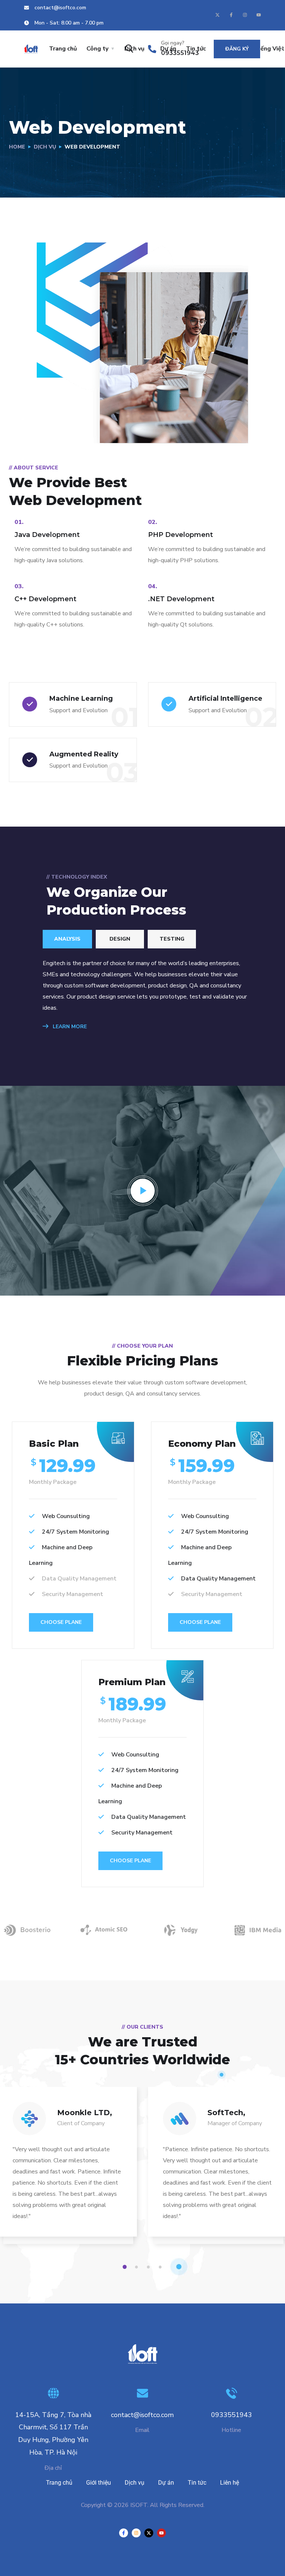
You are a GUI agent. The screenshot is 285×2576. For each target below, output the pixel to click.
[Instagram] (245, 15)
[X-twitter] (217, 15)
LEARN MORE (69, 1027)
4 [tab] (161, 2267)
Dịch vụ (45, 147)
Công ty (97, 49)
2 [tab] (138, 2267)
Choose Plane (61, 1622)
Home (17, 147)
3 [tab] (150, 2267)
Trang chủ (63, 49)
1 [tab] (126, 2267)
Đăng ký (237, 49)
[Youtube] (259, 15)
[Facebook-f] (231, 15)
